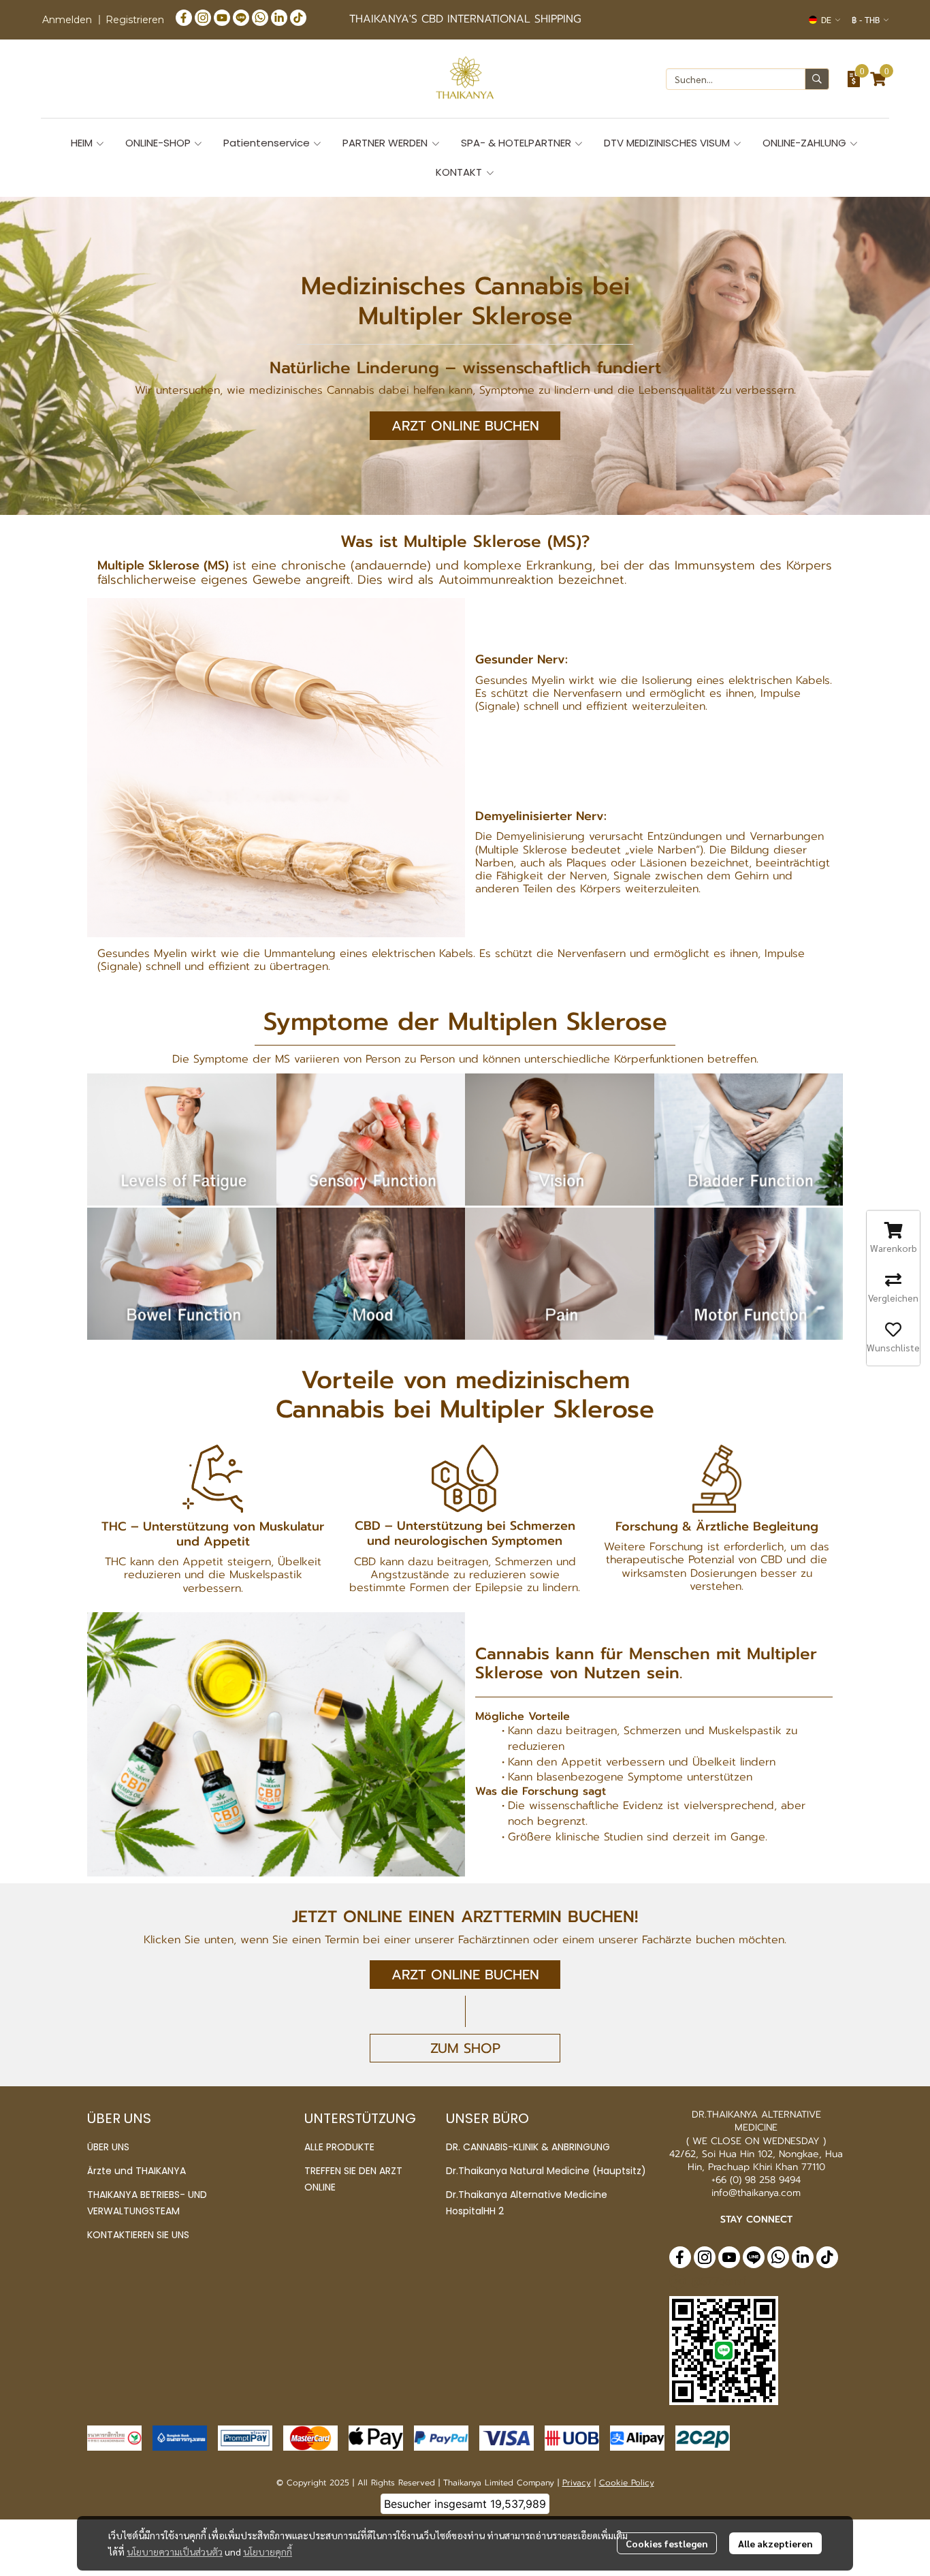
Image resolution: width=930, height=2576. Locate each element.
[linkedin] (279, 17)
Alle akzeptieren (775, 2543)
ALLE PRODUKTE (339, 2147)
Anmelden (67, 20)
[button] (824, 20)
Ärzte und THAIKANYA (137, 2171)
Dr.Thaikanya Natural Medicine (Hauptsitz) (546, 2171)
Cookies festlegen (667, 2543)
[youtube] (222, 17)
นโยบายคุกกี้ (268, 2551)
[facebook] (184, 17)
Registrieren (135, 20)
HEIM (83, 143)
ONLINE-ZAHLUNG (806, 143)
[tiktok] (298, 17)
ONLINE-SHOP (159, 143)
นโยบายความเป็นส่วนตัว (175, 2551)
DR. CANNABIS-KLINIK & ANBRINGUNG (528, 2147)
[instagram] (203, 17)
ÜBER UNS (108, 2147)
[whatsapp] (260, 17)
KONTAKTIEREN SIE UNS (138, 2235)
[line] (241, 17)
